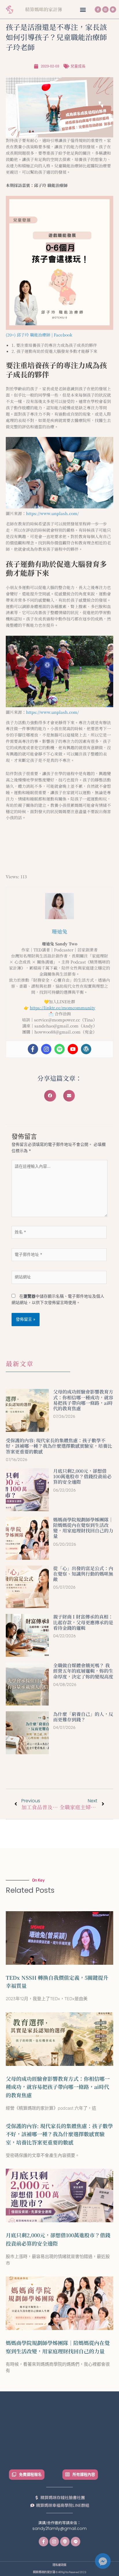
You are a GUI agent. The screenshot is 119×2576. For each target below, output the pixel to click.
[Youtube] (73, 1049)
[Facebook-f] (98, 10)
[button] (83, 9)
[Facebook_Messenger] (103, 2561)
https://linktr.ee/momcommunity (63, 1008)
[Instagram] (105, 10)
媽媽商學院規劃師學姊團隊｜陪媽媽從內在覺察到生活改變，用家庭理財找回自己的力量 (83, 1528)
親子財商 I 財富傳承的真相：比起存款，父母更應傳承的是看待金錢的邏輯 (83, 1622)
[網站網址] (59, 1278)
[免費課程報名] (14, 2474)
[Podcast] (113, 10)
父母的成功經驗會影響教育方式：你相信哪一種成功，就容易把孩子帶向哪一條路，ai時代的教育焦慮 (83, 1400)
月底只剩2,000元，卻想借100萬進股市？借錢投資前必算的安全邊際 (82, 1476)
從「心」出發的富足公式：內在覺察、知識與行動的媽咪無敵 (83, 1574)
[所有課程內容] (67, 2474)
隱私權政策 (59, 2565)
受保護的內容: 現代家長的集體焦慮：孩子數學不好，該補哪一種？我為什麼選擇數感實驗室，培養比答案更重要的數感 (59, 1446)
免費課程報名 (30, 2474)
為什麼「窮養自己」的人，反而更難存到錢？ (83, 1717)
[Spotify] (59, 1049)
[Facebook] (33, 1049)
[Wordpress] (86, 1049)
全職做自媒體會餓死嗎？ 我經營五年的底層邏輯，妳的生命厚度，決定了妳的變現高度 (83, 1671)
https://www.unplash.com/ (52, 513)
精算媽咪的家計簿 (44, 9)
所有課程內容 (84, 2474)
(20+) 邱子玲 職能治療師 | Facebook (39, 335)
